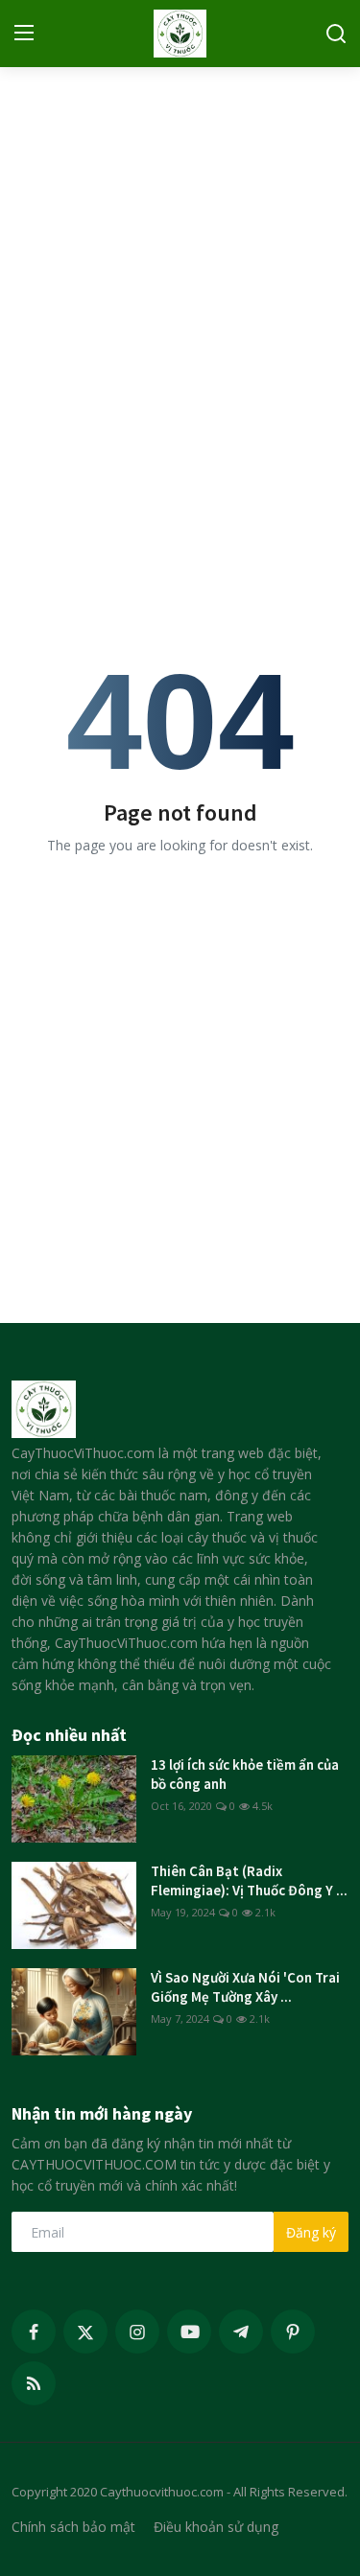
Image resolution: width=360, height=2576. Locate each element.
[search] (336, 34)
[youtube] (189, 2332)
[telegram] (241, 2332)
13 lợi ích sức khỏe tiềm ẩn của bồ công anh (245, 1774)
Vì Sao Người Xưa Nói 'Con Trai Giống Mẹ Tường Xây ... (245, 1987)
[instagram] (137, 2332)
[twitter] (85, 2332)
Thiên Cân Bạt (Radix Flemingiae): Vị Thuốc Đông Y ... (249, 1880)
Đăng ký (311, 2232)
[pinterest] (293, 2332)
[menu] (24, 34)
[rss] (34, 2383)
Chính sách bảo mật (73, 2527)
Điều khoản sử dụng (216, 2527)
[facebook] (34, 2332)
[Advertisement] (180, 261)
